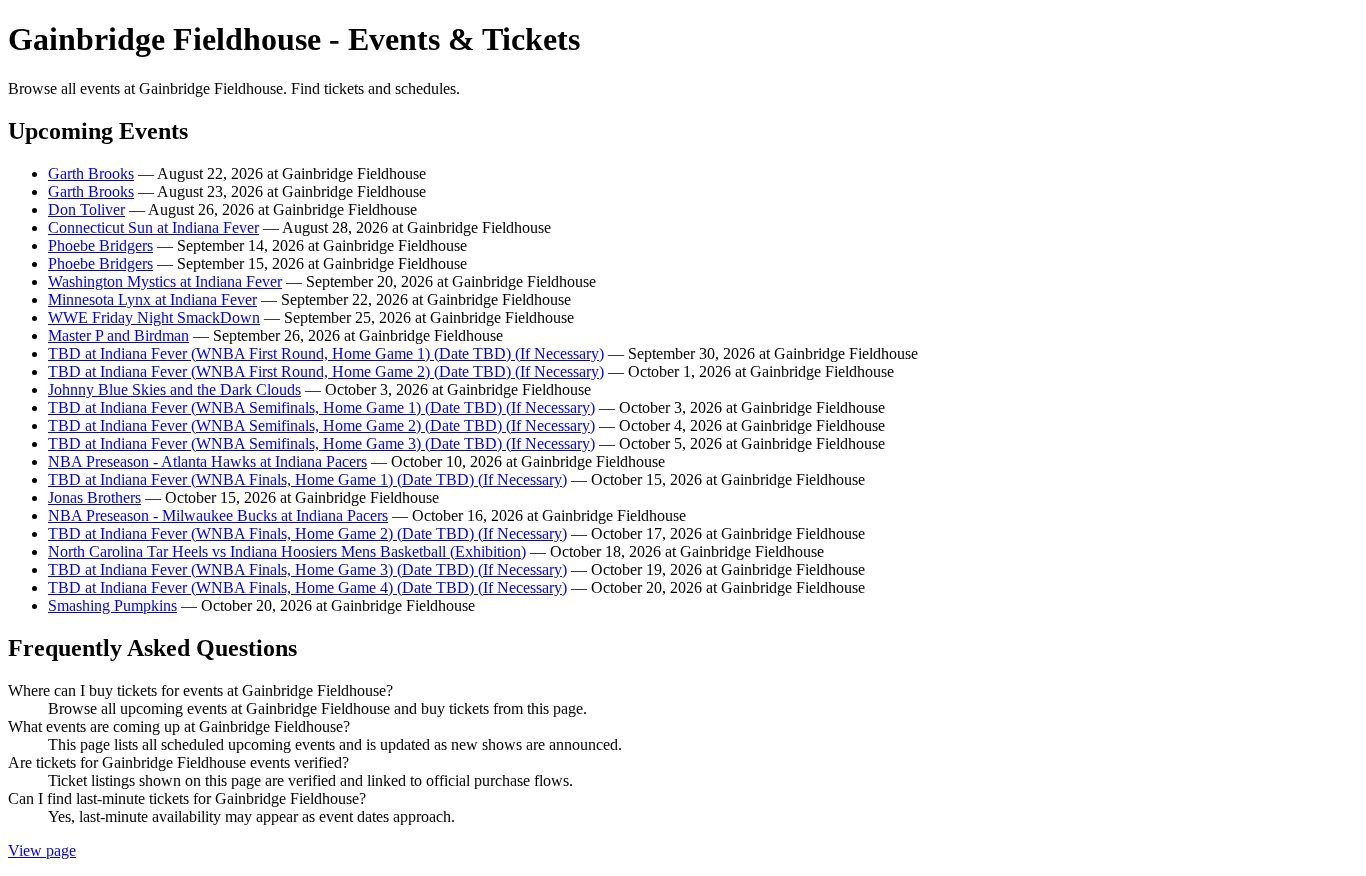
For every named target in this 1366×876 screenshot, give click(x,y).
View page (42, 850)
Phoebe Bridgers (100, 245)
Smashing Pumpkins (112, 605)
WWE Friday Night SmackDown (154, 317)
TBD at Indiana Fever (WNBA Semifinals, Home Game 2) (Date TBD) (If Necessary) (321, 425)
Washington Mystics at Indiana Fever (165, 281)
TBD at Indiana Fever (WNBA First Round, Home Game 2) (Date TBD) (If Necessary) (326, 371)
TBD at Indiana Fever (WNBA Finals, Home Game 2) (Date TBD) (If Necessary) (307, 533)
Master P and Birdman (118, 335)
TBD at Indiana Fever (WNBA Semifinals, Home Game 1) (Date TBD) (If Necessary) (321, 407)
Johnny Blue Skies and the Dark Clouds (174, 389)
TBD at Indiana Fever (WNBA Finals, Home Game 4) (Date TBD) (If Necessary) (307, 587)
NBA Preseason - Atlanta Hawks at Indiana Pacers (207, 461)
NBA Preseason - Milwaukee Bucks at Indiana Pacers (218, 515)
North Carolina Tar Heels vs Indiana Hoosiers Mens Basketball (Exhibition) (287, 551)
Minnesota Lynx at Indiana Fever (152, 299)
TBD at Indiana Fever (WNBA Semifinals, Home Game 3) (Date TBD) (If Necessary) (321, 443)
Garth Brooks (91, 173)
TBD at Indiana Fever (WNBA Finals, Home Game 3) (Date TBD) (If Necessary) (307, 569)
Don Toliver (86, 209)
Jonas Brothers (94, 497)
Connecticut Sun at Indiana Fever (153, 227)
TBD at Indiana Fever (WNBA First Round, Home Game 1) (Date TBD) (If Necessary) (326, 353)
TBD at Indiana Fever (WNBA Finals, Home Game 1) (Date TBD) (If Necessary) (307, 479)
